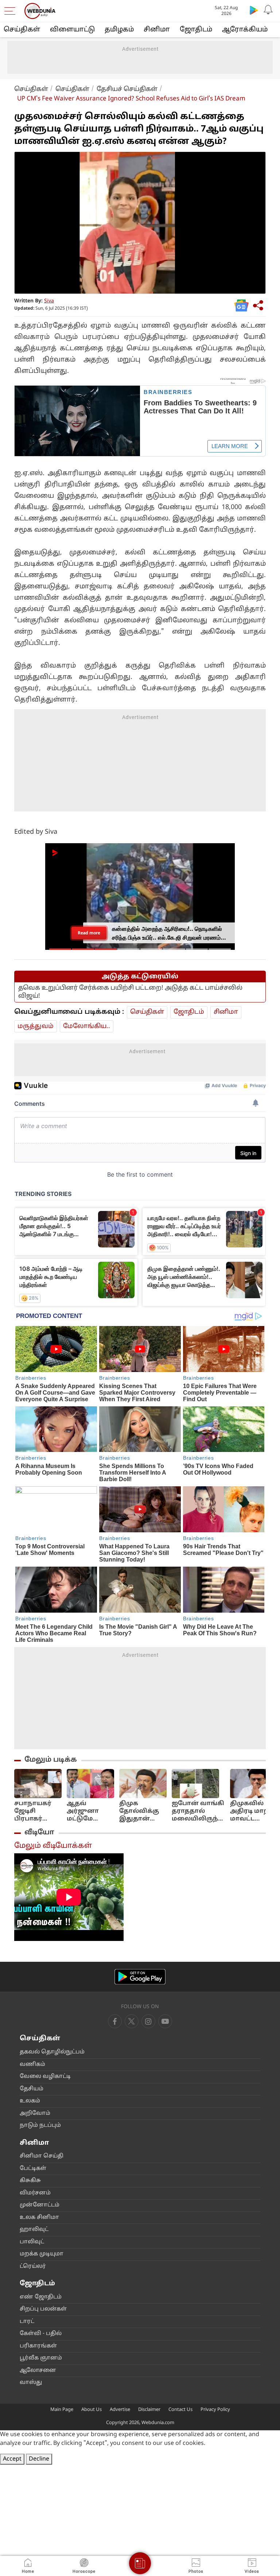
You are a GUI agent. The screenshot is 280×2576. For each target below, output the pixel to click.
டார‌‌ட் (27, 2322)
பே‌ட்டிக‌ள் (33, 2169)
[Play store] (254, 10)
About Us (92, 2410)
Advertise (120, 2410)
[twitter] (132, 2021)
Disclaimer (149, 2410)
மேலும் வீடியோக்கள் (53, 1846)
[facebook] (115, 2021)
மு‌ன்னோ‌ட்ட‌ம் (40, 2205)
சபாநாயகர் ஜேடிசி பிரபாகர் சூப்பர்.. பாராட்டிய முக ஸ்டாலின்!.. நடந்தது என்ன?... (37, 1811)
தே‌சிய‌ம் (32, 2089)
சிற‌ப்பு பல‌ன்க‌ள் (43, 2309)
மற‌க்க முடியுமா (42, 2254)
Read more (89, 933)
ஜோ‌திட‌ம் (196, 30)
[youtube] (148, 2021)
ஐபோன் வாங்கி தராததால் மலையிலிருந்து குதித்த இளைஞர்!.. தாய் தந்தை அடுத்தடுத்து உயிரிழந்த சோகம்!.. (198, 1811)
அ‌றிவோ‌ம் (35, 2113)
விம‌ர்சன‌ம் (35, 2193)
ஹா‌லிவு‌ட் (34, 2230)
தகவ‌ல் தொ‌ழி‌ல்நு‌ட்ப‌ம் (52, 2052)
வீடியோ (39, 1832)
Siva (49, 301)
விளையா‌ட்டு (72, 30)
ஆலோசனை (38, 2371)
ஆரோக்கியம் (245, 30)
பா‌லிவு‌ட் (32, 2242)
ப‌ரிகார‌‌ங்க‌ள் (38, 2346)
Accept (12, 2459)
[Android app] (140, 1977)
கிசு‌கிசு (30, 2181)
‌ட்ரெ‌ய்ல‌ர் (33, 2267)
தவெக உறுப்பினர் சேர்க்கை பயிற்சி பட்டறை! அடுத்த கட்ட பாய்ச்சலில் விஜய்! (130, 992)
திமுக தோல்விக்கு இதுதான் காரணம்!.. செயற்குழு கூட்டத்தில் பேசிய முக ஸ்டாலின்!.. (139, 1811)
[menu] (12, 11)
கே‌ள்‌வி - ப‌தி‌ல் (41, 2334)
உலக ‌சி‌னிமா (39, 2218)
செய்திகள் (22, 30)
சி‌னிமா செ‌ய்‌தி (42, 2156)
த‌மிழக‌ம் (119, 30)
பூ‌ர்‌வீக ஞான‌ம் (41, 2358)
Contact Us (180, 2410)
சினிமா (157, 30)
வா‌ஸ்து (31, 2383)
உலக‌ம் (30, 2101)
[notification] (268, 10)
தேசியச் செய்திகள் (127, 89)
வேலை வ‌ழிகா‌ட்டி (45, 2077)
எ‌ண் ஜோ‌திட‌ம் (41, 2297)
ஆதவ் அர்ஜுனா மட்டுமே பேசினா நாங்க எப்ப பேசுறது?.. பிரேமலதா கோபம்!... (85, 1811)
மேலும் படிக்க (51, 1760)
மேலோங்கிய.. (87, 1026)
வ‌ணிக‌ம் (32, 2065)
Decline (39, 2459)
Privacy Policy (215, 2410)
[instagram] (165, 2021)
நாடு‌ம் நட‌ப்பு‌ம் (40, 2126)
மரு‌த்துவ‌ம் (36, 1026)
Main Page (62, 2410)
